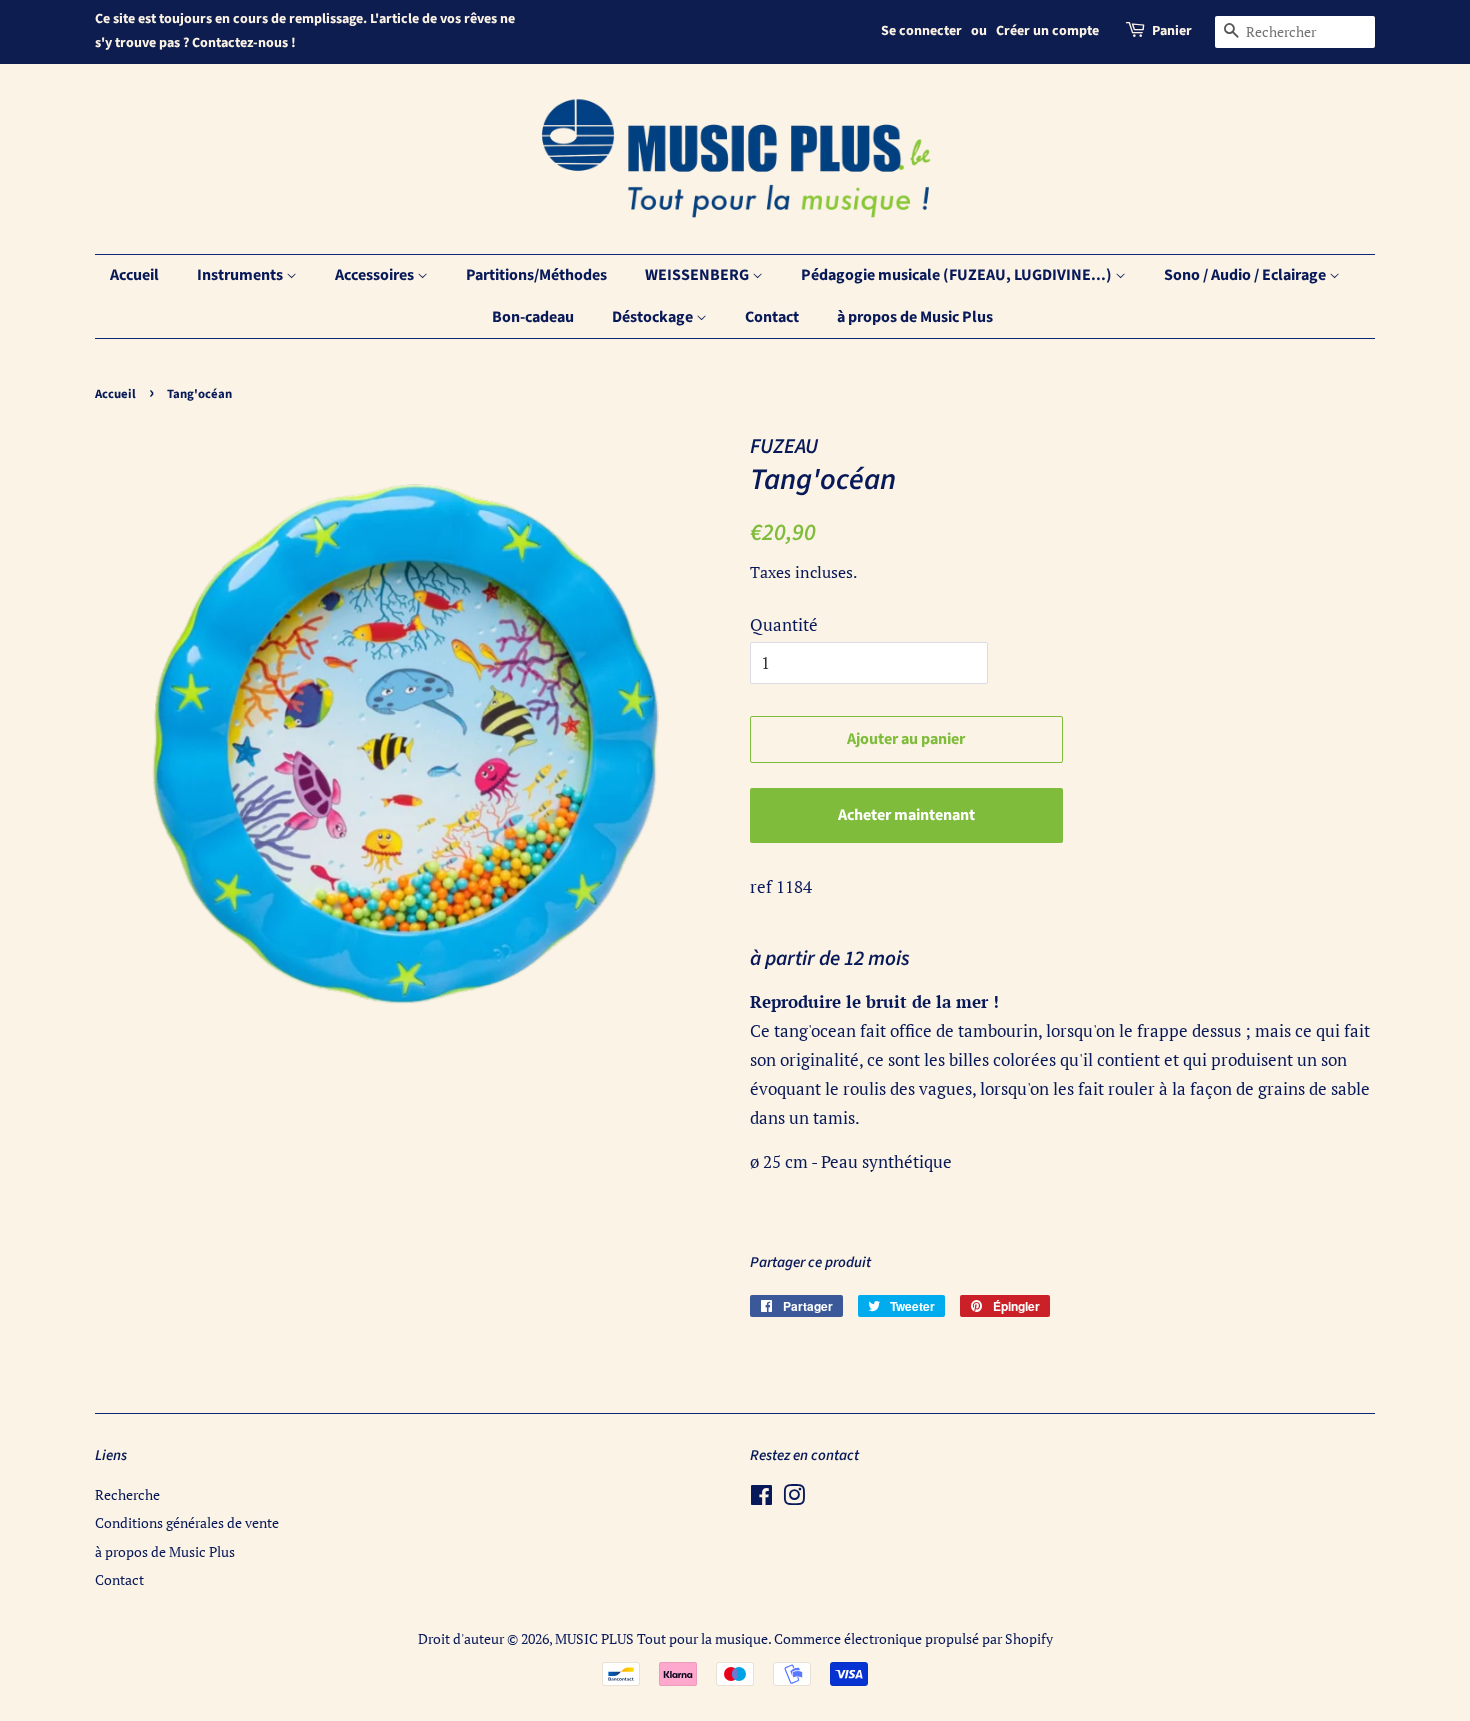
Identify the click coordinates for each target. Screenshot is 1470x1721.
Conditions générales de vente (187, 1522)
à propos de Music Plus (915, 317)
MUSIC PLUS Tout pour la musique (661, 1638)
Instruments (241, 275)
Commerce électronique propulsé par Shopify (913, 1638)
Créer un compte (1047, 31)
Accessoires (376, 275)
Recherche (127, 1494)
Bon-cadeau (533, 317)
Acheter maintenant (906, 815)
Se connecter (921, 31)
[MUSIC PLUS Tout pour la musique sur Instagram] (794, 1498)
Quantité (784, 624)
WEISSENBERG (698, 275)
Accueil (134, 275)
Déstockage (654, 317)
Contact (772, 317)
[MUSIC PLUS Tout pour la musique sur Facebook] (761, 1498)
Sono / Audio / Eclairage (1246, 275)
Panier (1172, 31)
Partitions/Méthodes (536, 275)
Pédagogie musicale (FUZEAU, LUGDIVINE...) (958, 275)
